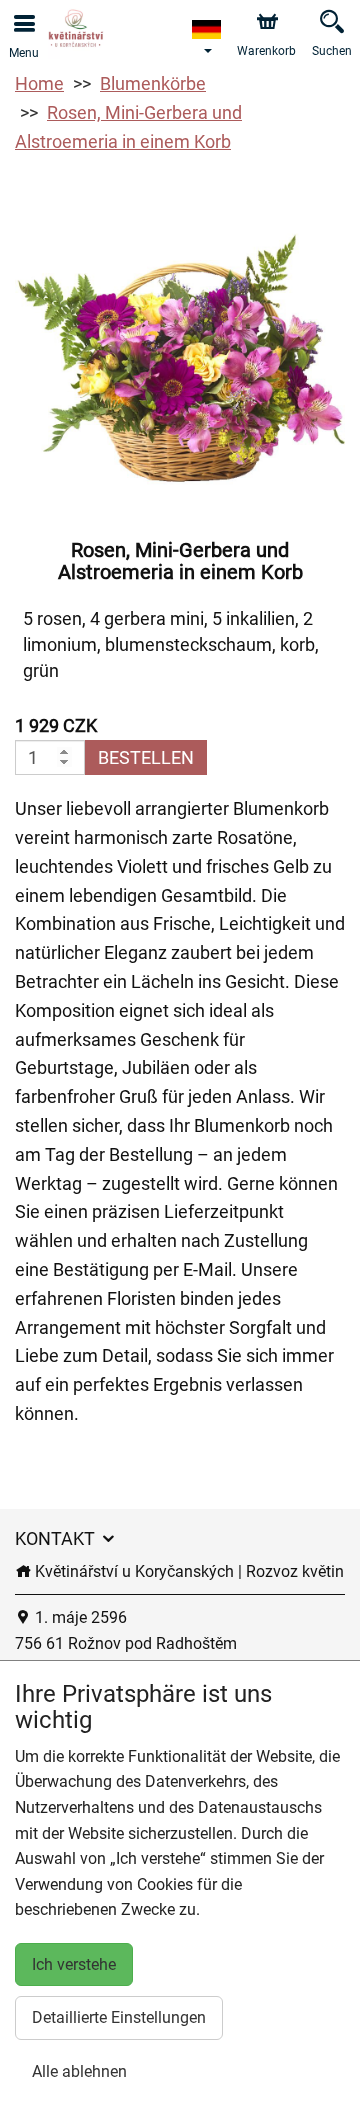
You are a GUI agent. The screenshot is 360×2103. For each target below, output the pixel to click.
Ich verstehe (74, 1964)
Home (39, 83)
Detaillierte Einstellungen (119, 2017)
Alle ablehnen (79, 2071)
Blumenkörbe (153, 83)
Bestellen (146, 757)
